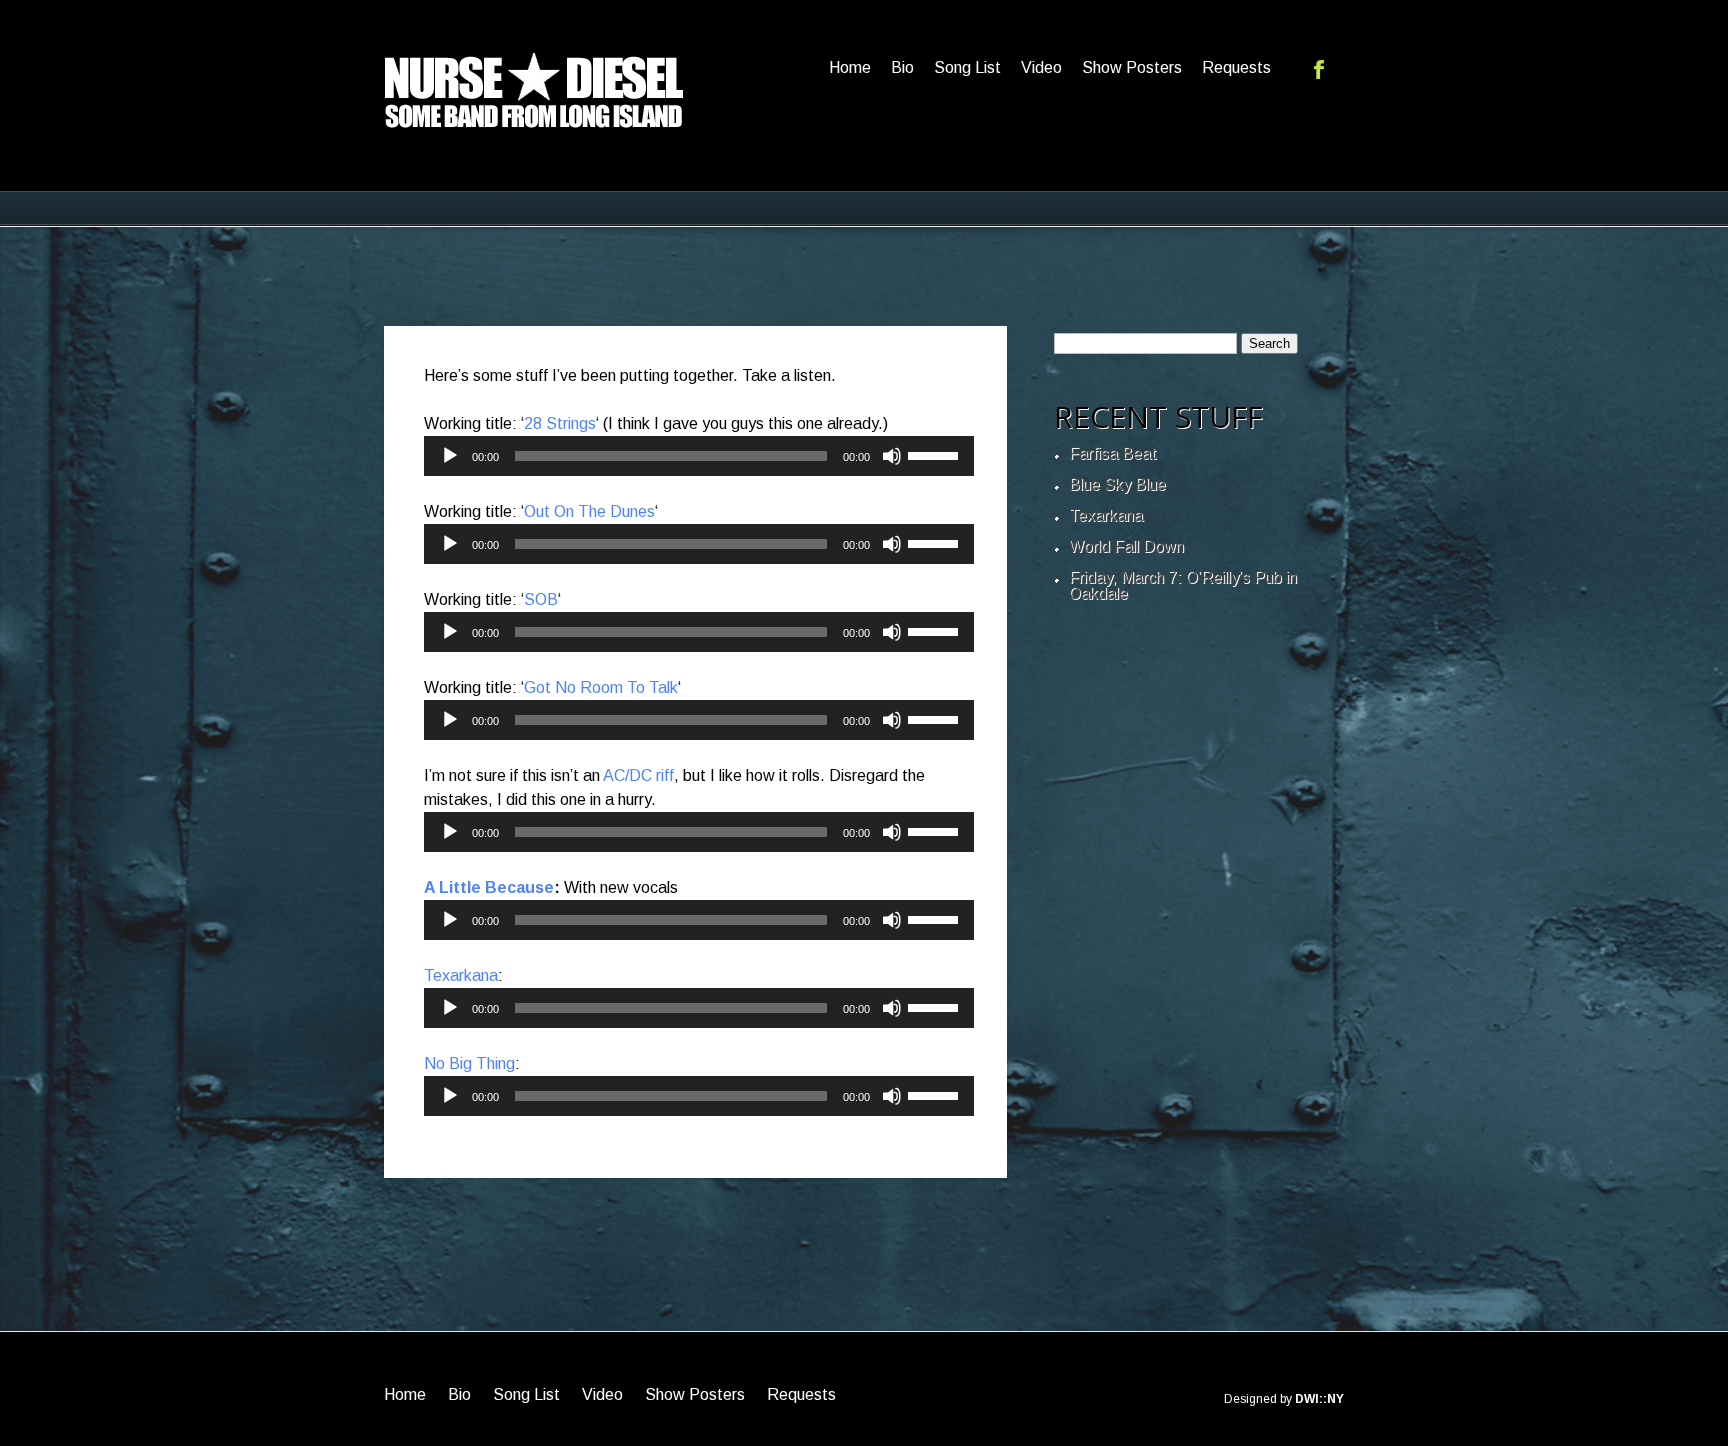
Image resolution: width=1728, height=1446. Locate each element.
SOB (541, 599)
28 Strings (560, 423)
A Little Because (489, 887)
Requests (1236, 67)
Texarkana (461, 975)
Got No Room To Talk (601, 687)
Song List (967, 67)
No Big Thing (469, 1063)
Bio (902, 67)
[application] (699, 456)
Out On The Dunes (589, 511)
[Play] (450, 456)
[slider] (936, 454)
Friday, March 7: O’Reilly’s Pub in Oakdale (1183, 585)
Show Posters (1132, 67)
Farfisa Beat (1113, 453)
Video (1041, 67)
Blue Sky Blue (1117, 484)
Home (850, 67)
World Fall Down (1126, 546)
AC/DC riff (638, 775)
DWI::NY (1319, 1399)
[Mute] (892, 456)
